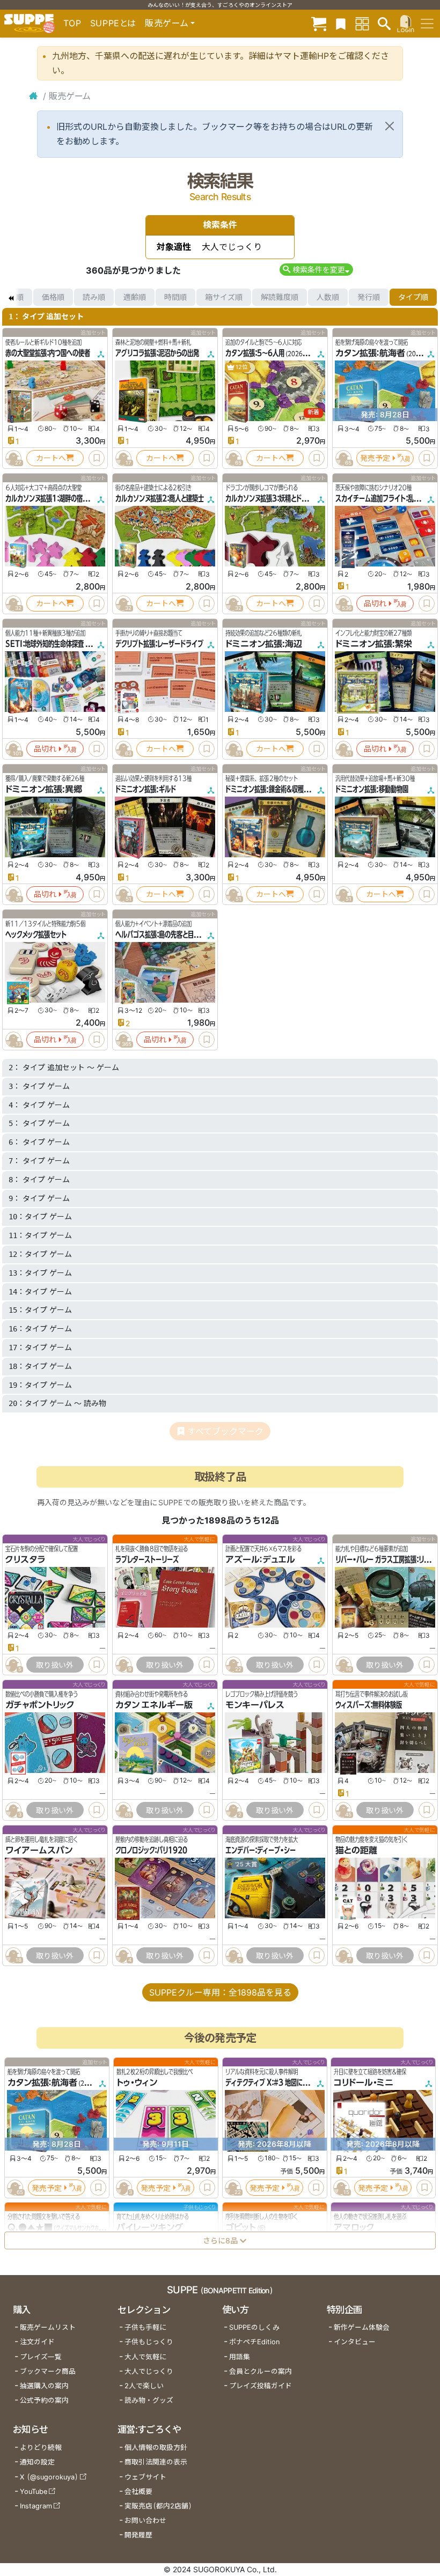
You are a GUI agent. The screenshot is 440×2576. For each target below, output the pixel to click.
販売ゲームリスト (48, 2327)
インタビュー (355, 2342)
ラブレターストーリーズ (147, 1559)
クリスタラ (25, 1559)
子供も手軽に (145, 2327)
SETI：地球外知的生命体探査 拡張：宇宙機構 (64, 644)
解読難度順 (280, 297)
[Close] (390, 126)
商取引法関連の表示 (156, 2462)
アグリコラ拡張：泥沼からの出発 (157, 353)
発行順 (369, 297)
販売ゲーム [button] (167, 23)
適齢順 (135, 297)
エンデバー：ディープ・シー (261, 1851)
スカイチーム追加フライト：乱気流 (380, 498)
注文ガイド (37, 2342)
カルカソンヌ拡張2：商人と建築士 (160, 498)
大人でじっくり (149, 2371)
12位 (241, 367)
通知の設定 (37, 2462)
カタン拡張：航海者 (370, 353)
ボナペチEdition (254, 2342)
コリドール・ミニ (364, 2083)
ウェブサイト (145, 2477)
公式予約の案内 (44, 2400)
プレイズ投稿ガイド (261, 2386)
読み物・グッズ (149, 2400)
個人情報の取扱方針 (156, 2448)
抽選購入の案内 (44, 2386)
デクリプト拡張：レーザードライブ (159, 644)
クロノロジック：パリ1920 (151, 1851)
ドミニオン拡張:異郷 (44, 789)
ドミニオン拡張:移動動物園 (372, 789)
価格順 (53, 297)
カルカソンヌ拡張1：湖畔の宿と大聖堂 (56, 498)
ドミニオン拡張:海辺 (264, 644)
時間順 (175, 297)
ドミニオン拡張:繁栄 (374, 644)
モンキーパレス (255, 1705)
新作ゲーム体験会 (362, 2327)
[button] (316, 270)
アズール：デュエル (260, 1559)
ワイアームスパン (39, 1851)
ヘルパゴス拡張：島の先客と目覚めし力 (166, 934)
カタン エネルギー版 (154, 1705)
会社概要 (138, 2492)
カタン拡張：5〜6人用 (255, 353)
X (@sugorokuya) (49, 2477)
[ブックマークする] (97, 458)
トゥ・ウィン (137, 2083)
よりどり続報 (41, 2448)
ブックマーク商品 (48, 2371)
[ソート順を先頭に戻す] (11, 297)
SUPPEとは (113, 23)
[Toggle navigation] (427, 24)
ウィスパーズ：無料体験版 (369, 1705)
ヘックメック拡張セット (36, 934)
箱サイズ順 (224, 297)
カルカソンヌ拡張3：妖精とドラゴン (272, 498)
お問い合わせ (145, 2520)
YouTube (34, 2492)
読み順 (94, 297)
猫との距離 (356, 1851)
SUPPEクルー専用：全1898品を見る (220, 1992)
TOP (72, 23)
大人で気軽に (145, 2357)
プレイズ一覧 (41, 2357)
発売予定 (375, 458)
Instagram (36, 2506)
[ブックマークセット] (341, 23)
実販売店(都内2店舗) (158, 2506)
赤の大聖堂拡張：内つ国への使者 (48, 353)
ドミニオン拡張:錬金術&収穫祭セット (276, 789)
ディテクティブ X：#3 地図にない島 (273, 2083)
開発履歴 (138, 2535)
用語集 (240, 2357)
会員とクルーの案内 (261, 2371)
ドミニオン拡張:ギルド (146, 789)
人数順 (328, 297)
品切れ (375, 603)
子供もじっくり (149, 2342)
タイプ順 (413, 297)
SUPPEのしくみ (254, 2327)
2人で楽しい (144, 2386)
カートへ (51, 458)
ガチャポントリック (40, 1705)
